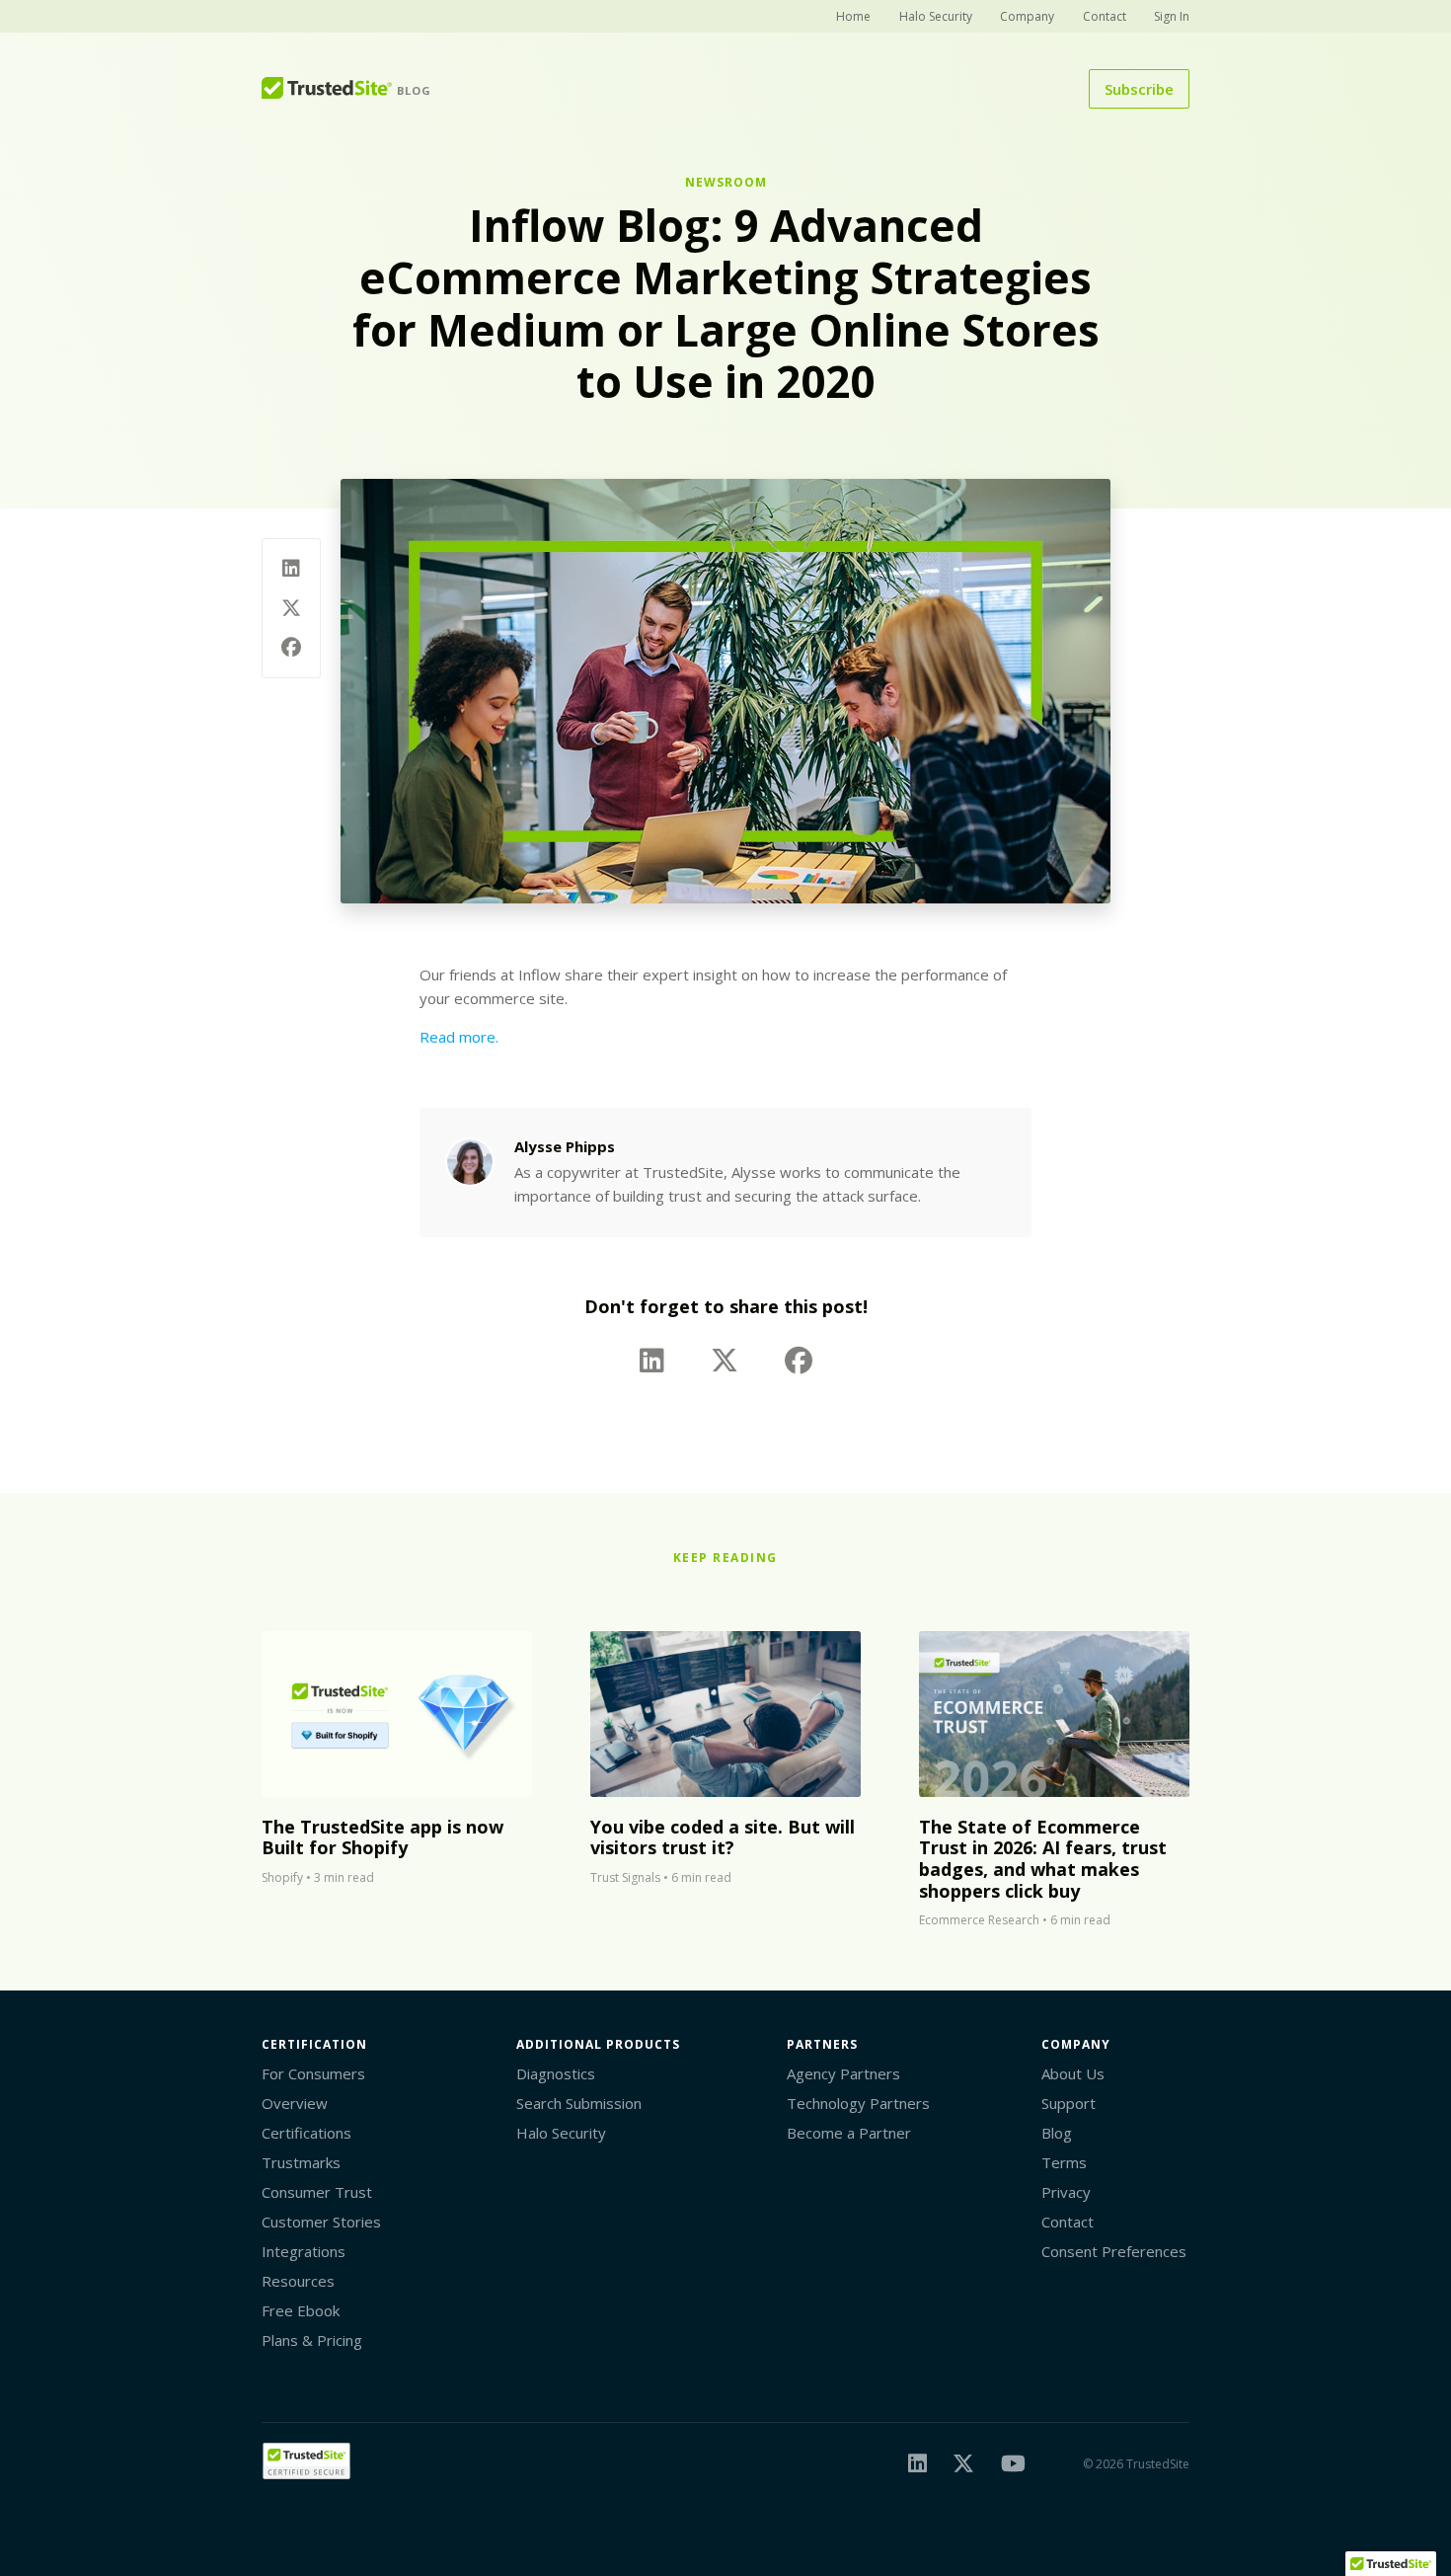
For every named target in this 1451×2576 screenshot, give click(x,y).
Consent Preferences (1114, 2251)
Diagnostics (556, 2073)
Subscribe (1139, 89)
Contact (1105, 16)
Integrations (304, 2251)
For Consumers (313, 2073)
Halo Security (936, 16)
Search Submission (579, 2103)
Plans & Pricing (312, 2340)
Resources (298, 2281)
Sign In (1172, 16)
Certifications (306, 2133)
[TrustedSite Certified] (306, 2461)
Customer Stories (321, 2222)
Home (853, 16)
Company (1027, 16)
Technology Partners (858, 2103)
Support (1069, 2103)
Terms (1064, 2162)
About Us (1073, 2073)
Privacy (1066, 2192)
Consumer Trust (317, 2192)
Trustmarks (301, 2162)
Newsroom (726, 182)
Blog (1057, 2133)
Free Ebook (301, 2310)
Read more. (459, 1037)
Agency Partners (843, 2073)
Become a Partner (849, 2133)
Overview (295, 2103)
